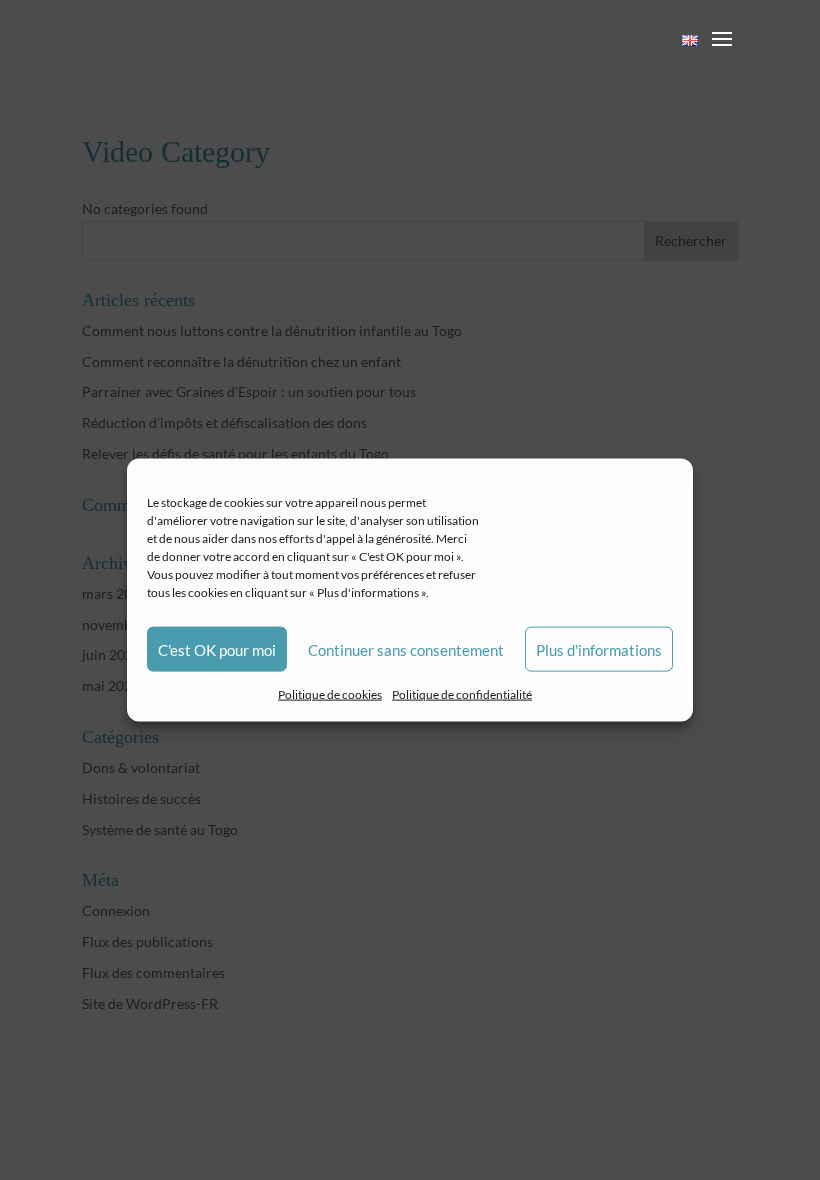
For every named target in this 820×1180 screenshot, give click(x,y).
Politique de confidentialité (462, 694)
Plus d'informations (599, 649)
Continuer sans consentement (406, 649)
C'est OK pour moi (217, 649)
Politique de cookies (330, 694)
